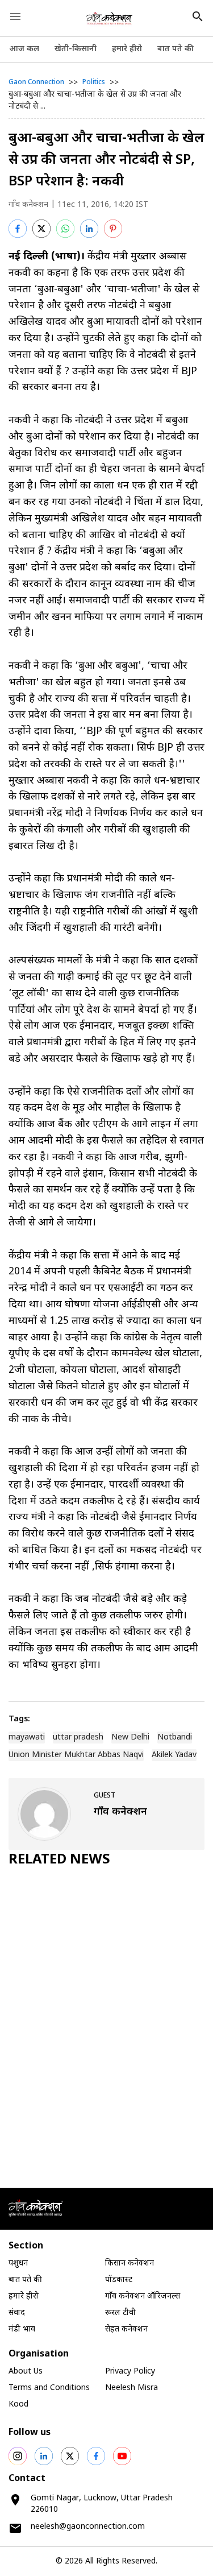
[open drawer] (15, 16)
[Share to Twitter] (41, 229)
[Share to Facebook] (18, 229)
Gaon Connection (36, 82)
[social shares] (18, 2456)
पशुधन (18, 2264)
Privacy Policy (130, 2372)
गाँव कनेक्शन (28, 205)
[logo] (109, 18)
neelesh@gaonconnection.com (88, 2527)
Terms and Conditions (49, 2388)
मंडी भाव (22, 2329)
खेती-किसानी (76, 49)
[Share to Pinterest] (113, 229)
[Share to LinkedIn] (89, 229)
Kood (18, 2405)
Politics (94, 82)
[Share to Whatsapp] (65, 229)
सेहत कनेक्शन (126, 2329)
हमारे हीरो (127, 49)
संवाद (17, 2313)
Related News (59, 1860)
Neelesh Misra (131, 2388)
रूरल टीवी (120, 2313)
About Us (26, 2372)
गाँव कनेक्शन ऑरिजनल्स (143, 2297)
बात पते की (176, 49)
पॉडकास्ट (119, 2280)
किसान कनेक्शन (130, 2264)
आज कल (24, 49)
